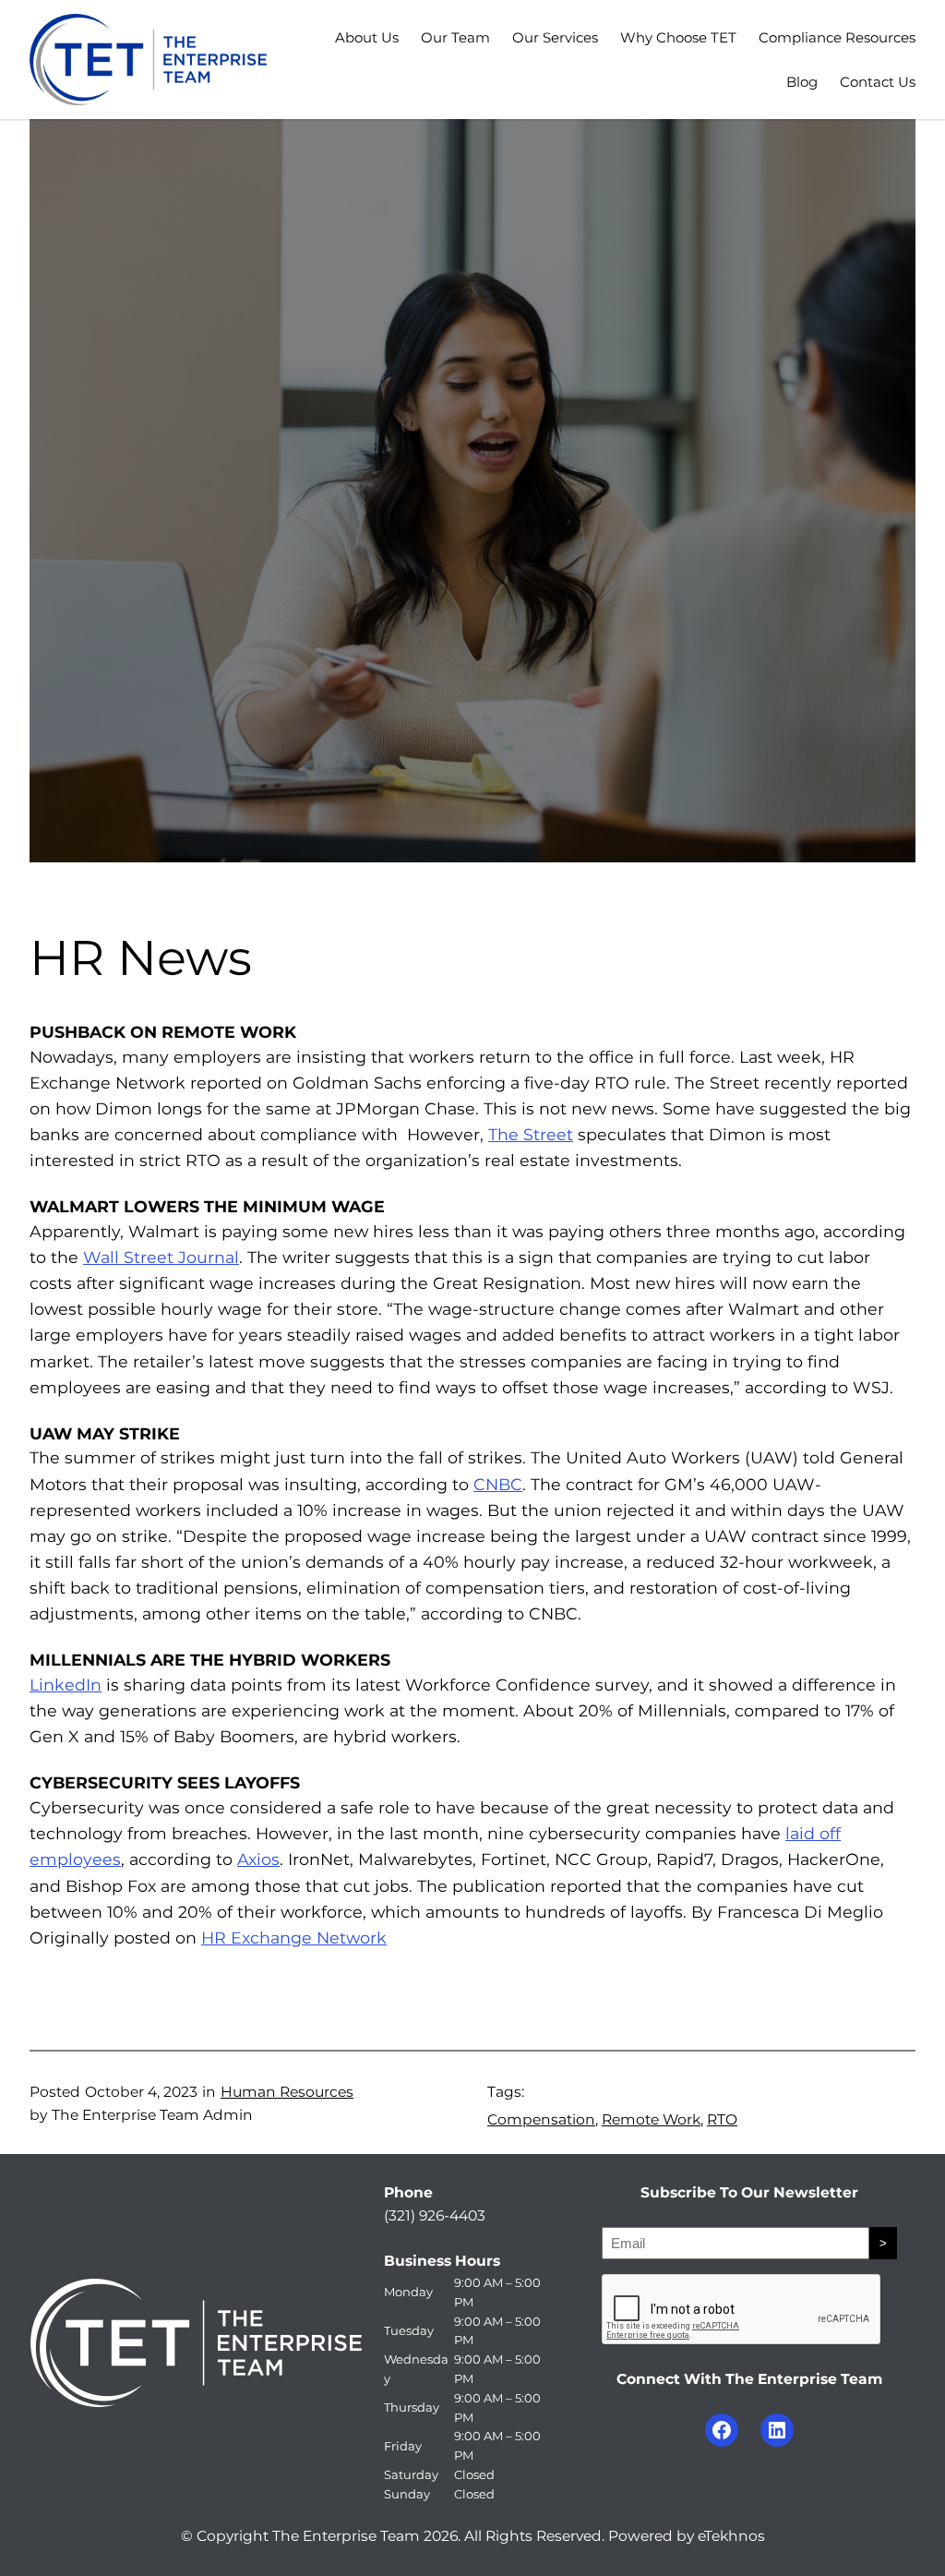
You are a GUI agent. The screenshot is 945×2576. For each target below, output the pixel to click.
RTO (722, 2119)
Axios (258, 1859)
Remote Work (651, 2119)
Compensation (541, 2119)
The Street (531, 1134)
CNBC (498, 1484)
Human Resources (287, 2092)
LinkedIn (66, 1685)
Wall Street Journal (161, 1257)
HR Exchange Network (294, 1938)
